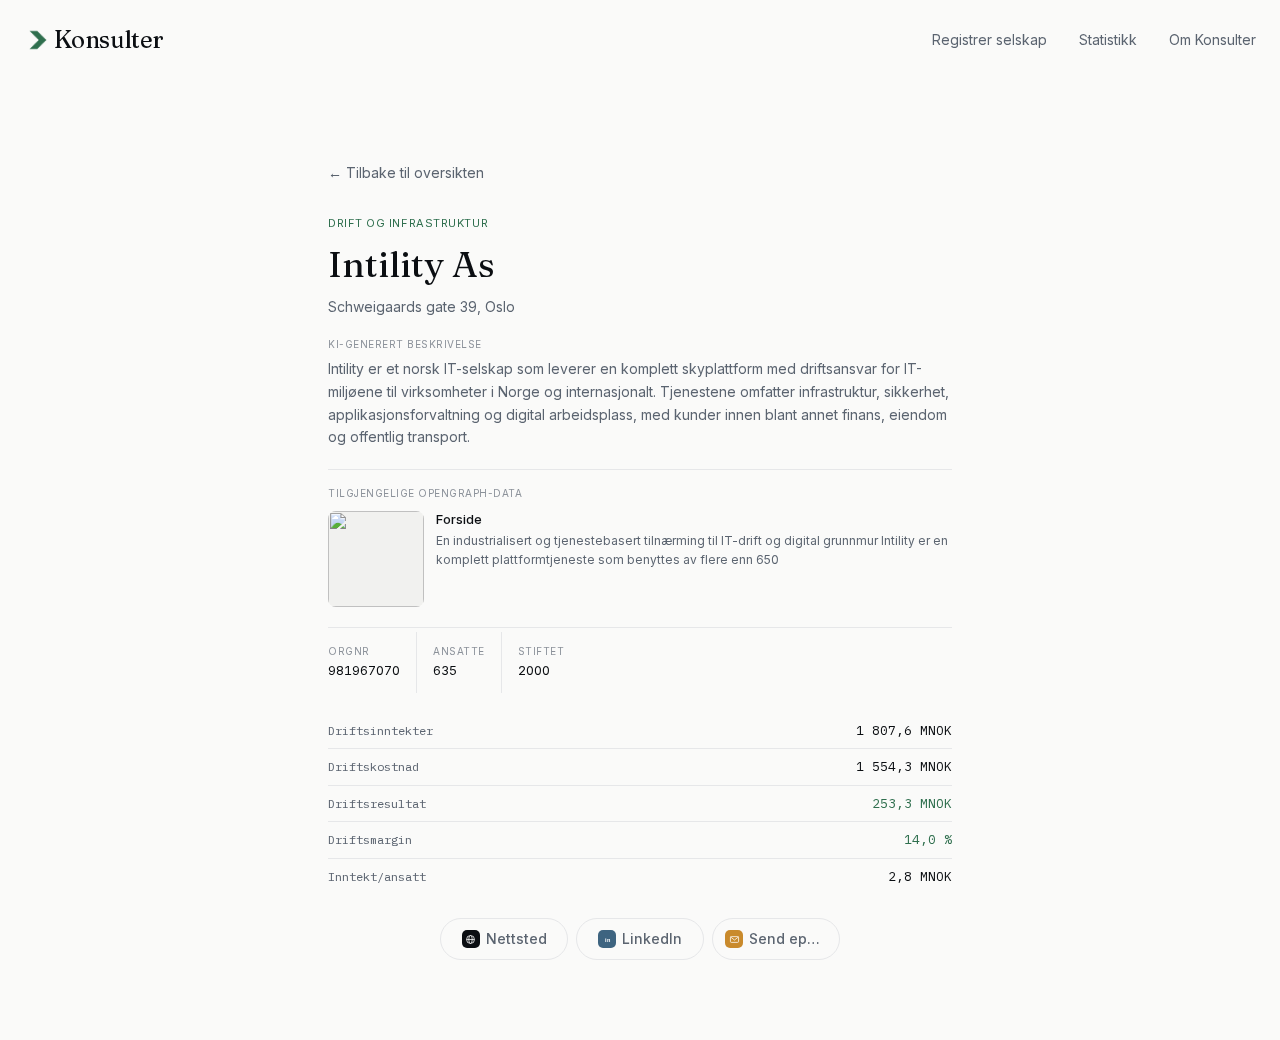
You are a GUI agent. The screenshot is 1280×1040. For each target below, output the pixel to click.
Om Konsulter (1212, 39)
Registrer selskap (989, 39)
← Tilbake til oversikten (406, 172)
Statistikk (1108, 39)
